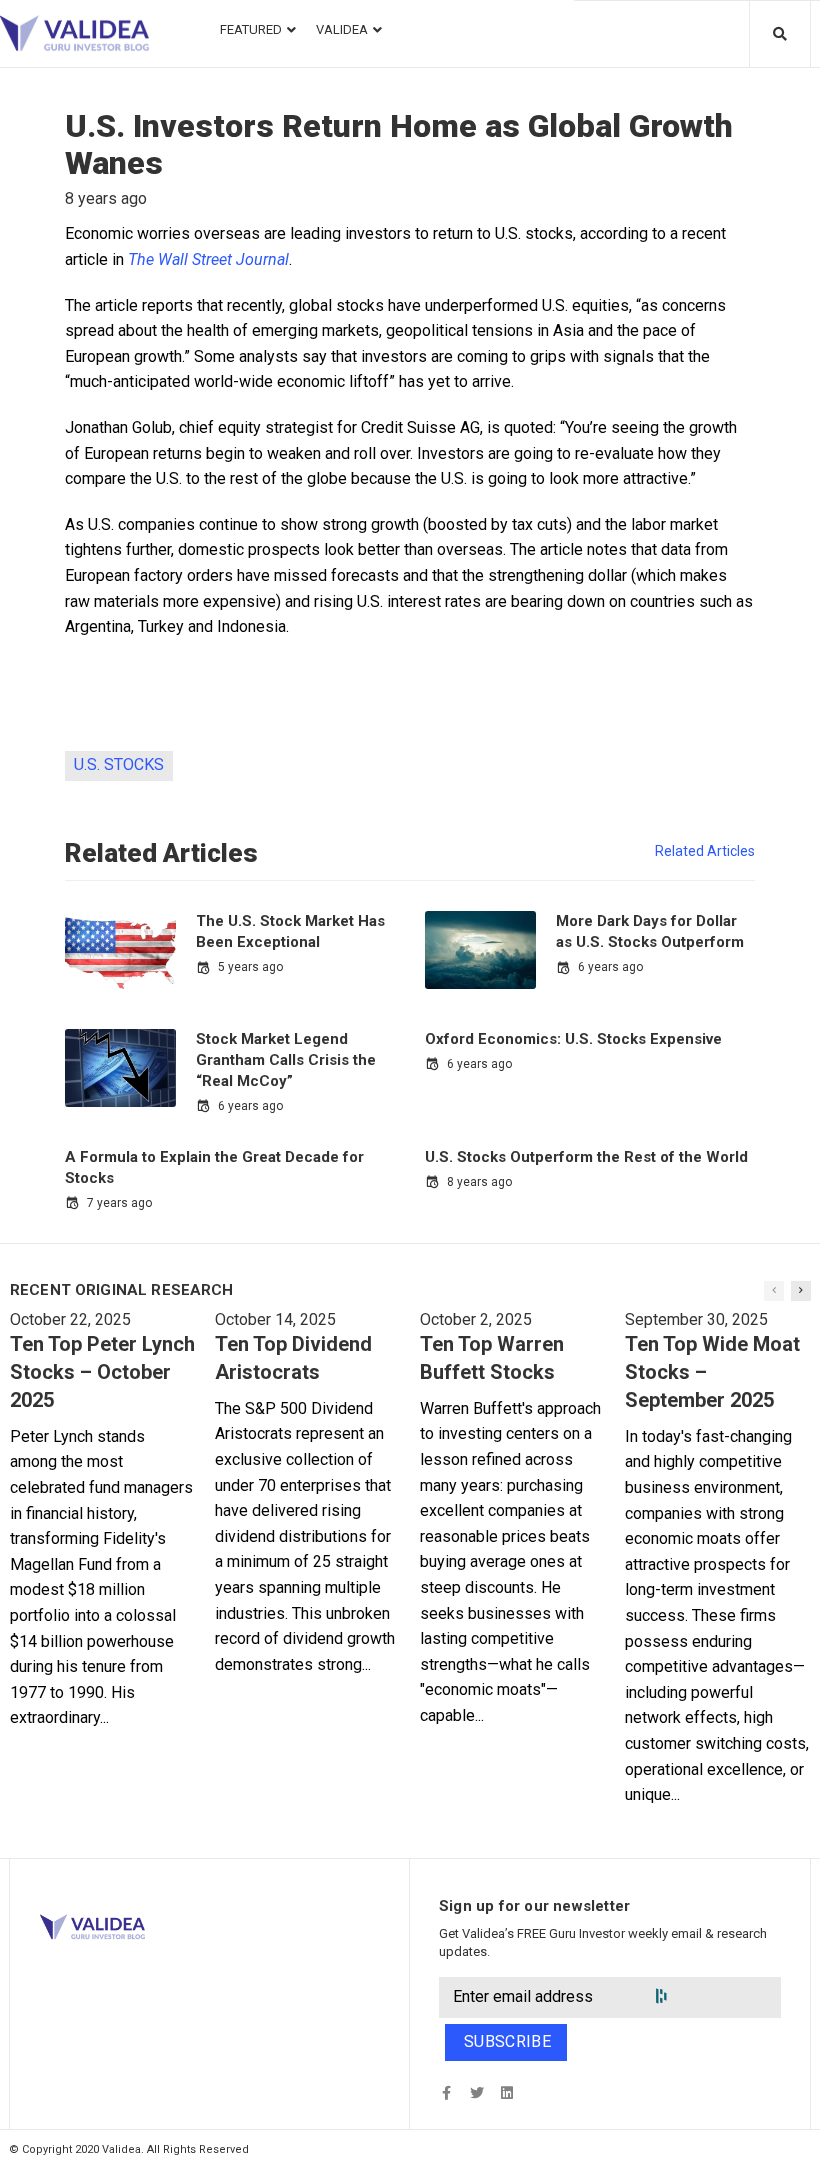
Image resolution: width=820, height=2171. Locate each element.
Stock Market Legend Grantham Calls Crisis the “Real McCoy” (286, 1060)
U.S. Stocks (119, 764)
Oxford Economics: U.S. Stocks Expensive (573, 1039)
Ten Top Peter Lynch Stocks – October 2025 (102, 1372)
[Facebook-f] (446, 2092)
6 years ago (610, 967)
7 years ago (119, 1203)
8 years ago (479, 1182)
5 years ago (250, 967)
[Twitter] (476, 2092)
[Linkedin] (506, 2092)
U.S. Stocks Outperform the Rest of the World (586, 1157)
